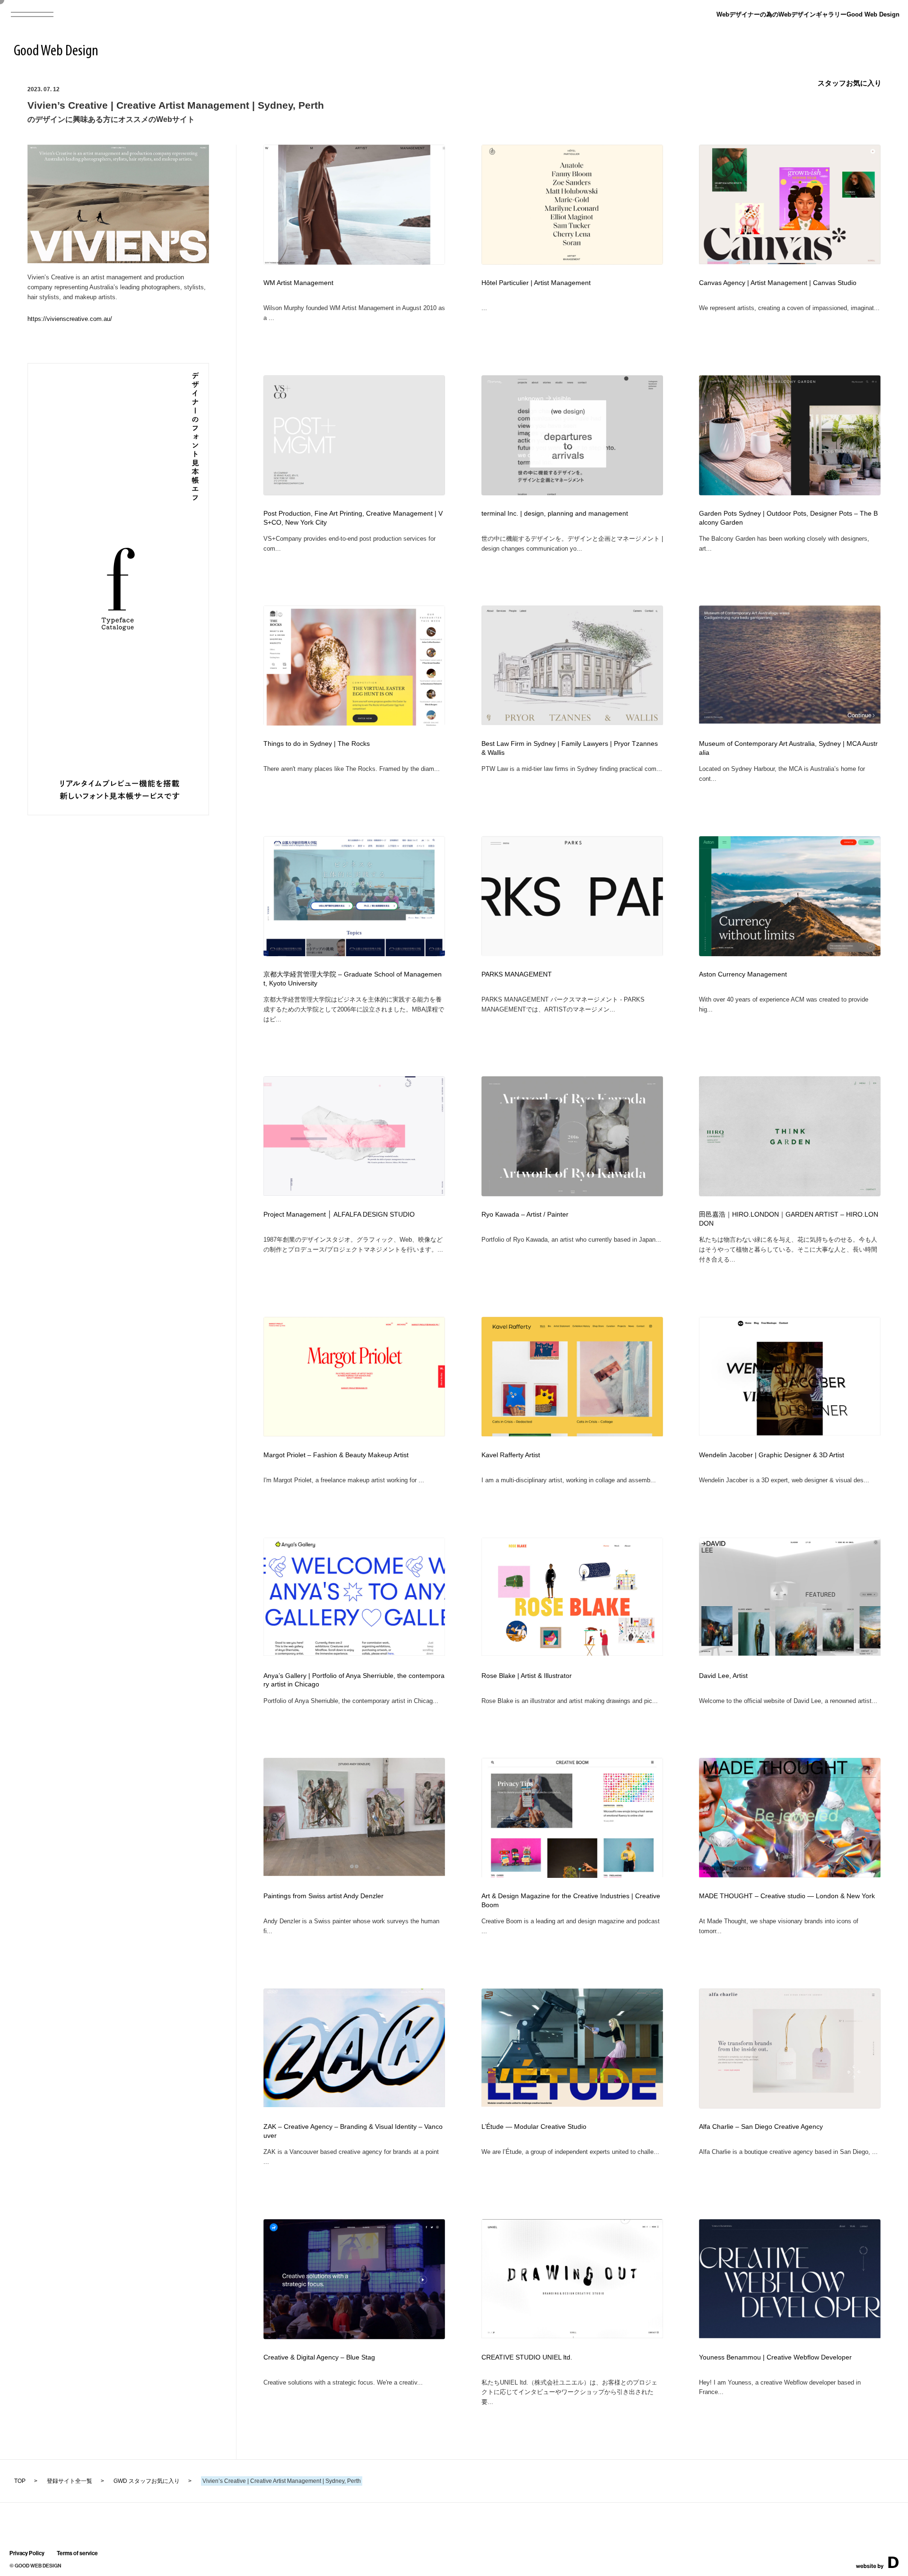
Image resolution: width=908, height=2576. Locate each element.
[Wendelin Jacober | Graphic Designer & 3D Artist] (790, 1432)
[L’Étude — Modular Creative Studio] (572, 2104)
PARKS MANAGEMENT (517, 974)
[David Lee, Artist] (790, 1653)
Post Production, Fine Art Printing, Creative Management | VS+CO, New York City (353, 518)
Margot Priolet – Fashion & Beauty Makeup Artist (336, 1455)
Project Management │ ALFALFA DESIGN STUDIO (339, 1215)
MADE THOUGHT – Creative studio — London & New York (787, 1896)
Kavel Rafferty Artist (511, 1455)
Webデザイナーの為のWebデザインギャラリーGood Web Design (808, 14)
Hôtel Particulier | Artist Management (536, 283)
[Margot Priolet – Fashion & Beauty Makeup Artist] (354, 1433)
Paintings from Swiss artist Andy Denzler (323, 1896)
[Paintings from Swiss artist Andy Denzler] (354, 1873)
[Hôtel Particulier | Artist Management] (572, 262)
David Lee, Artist (723, 1676)
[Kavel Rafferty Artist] (572, 1433)
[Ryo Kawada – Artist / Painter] (572, 1193)
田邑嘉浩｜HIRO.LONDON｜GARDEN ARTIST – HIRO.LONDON (789, 1219)
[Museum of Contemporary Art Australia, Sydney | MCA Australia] (790, 721)
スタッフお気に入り (850, 83)
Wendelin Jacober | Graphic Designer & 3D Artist (772, 1455)
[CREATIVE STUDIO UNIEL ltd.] (572, 2335)
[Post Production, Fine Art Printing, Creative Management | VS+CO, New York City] (354, 492)
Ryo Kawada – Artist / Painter (525, 1215)
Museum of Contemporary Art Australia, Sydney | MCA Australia (788, 748)
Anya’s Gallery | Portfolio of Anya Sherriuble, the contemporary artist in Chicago (354, 1680)
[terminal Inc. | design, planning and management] (572, 493)
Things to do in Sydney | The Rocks (317, 744)
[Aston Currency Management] (790, 954)
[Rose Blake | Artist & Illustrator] (572, 1653)
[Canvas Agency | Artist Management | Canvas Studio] (790, 261)
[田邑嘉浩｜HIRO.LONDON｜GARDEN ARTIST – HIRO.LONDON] (790, 1193)
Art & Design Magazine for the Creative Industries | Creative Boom (571, 1901)
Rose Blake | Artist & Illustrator (527, 1676)
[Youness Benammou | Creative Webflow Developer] (790, 2335)
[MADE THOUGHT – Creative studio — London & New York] (790, 1874)
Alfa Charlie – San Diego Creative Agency (761, 2127)
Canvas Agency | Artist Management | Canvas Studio (778, 283)
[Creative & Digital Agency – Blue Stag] (354, 2336)
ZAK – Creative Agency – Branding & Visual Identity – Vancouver (353, 2131)
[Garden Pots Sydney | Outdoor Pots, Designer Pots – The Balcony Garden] (790, 492)
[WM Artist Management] (354, 262)
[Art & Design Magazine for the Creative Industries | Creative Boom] (572, 1876)
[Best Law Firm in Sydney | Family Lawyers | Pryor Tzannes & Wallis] (572, 722)
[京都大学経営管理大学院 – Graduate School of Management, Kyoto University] (354, 954)
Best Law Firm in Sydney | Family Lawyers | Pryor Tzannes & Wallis (570, 748)
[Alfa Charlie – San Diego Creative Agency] (790, 2105)
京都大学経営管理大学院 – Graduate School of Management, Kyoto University (353, 979)
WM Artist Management (298, 283)
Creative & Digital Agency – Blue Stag (319, 2357)
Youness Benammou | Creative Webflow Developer (775, 2357)
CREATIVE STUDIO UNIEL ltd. (527, 2357)
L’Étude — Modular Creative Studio (534, 2127)
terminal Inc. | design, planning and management (555, 514)
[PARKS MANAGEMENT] (572, 954)
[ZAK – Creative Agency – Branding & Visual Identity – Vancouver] (354, 2104)
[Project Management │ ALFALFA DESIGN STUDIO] (354, 1193)
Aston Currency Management (743, 974)
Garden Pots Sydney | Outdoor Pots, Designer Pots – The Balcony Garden (788, 518)
